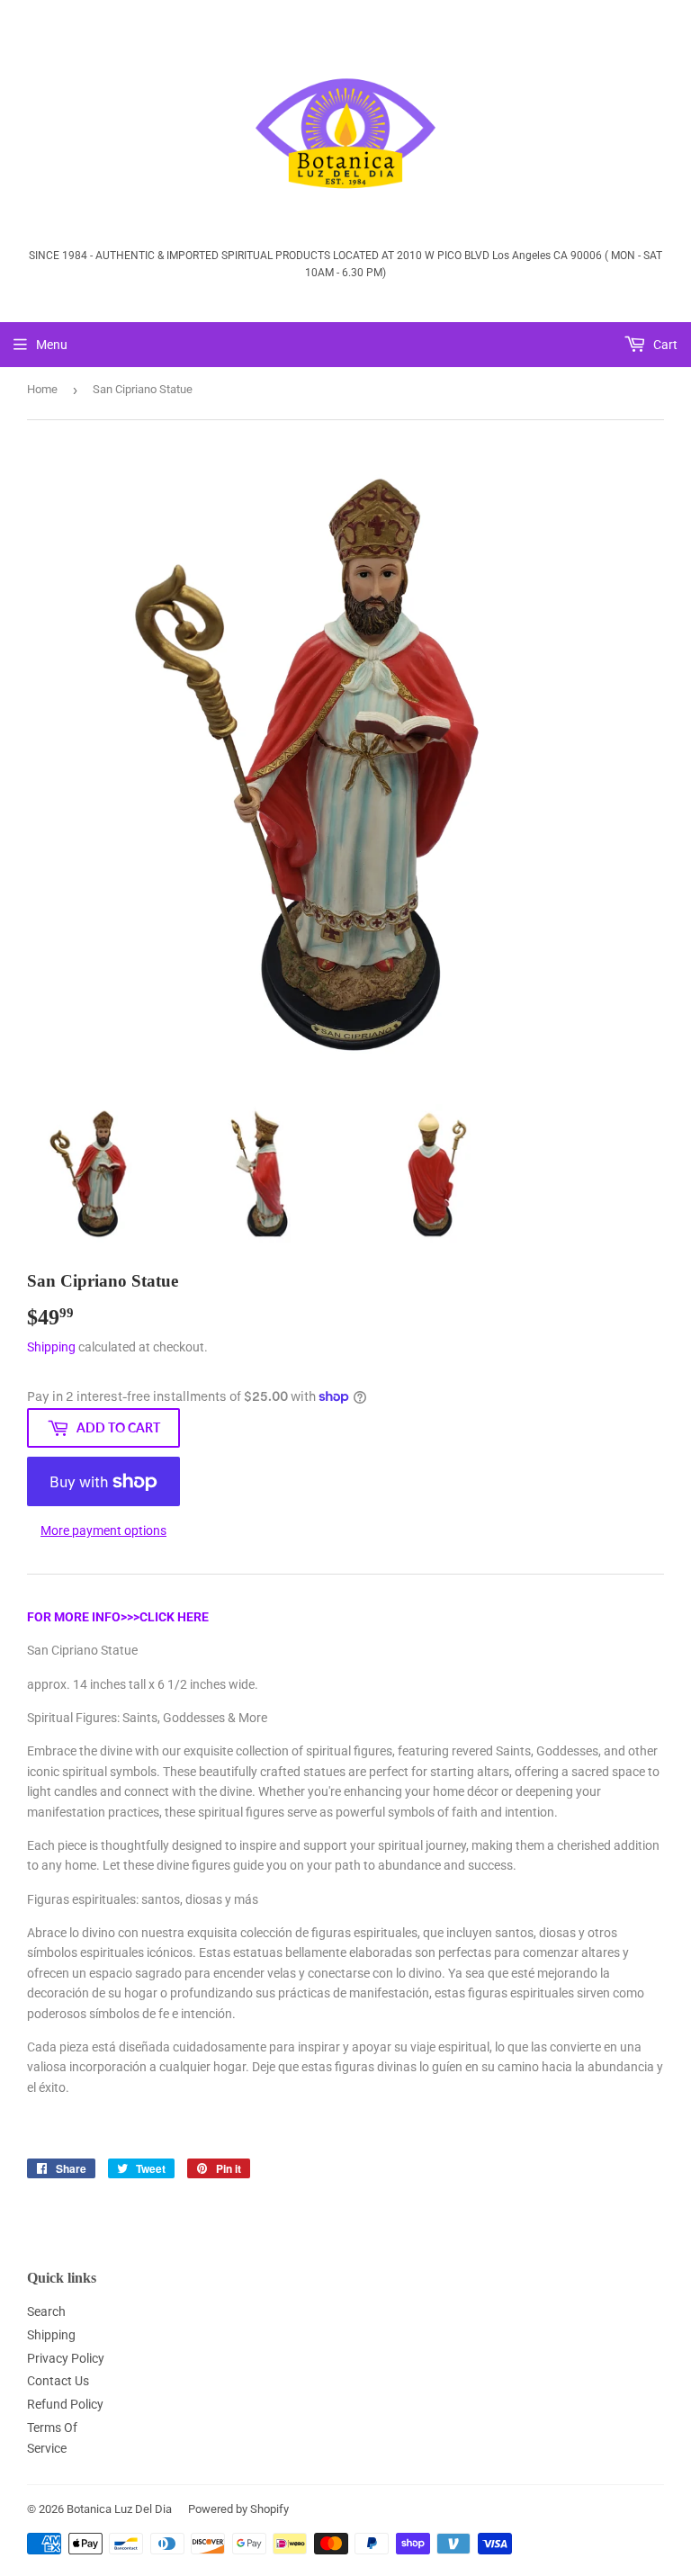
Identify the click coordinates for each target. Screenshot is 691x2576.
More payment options (103, 1530)
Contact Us (58, 2381)
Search (46, 2311)
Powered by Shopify (238, 2509)
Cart (664, 345)
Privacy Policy (66, 2358)
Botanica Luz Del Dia (119, 2509)
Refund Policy (65, 2404)
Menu (52, 345)
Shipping (51, 1347)
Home (42, 389)
